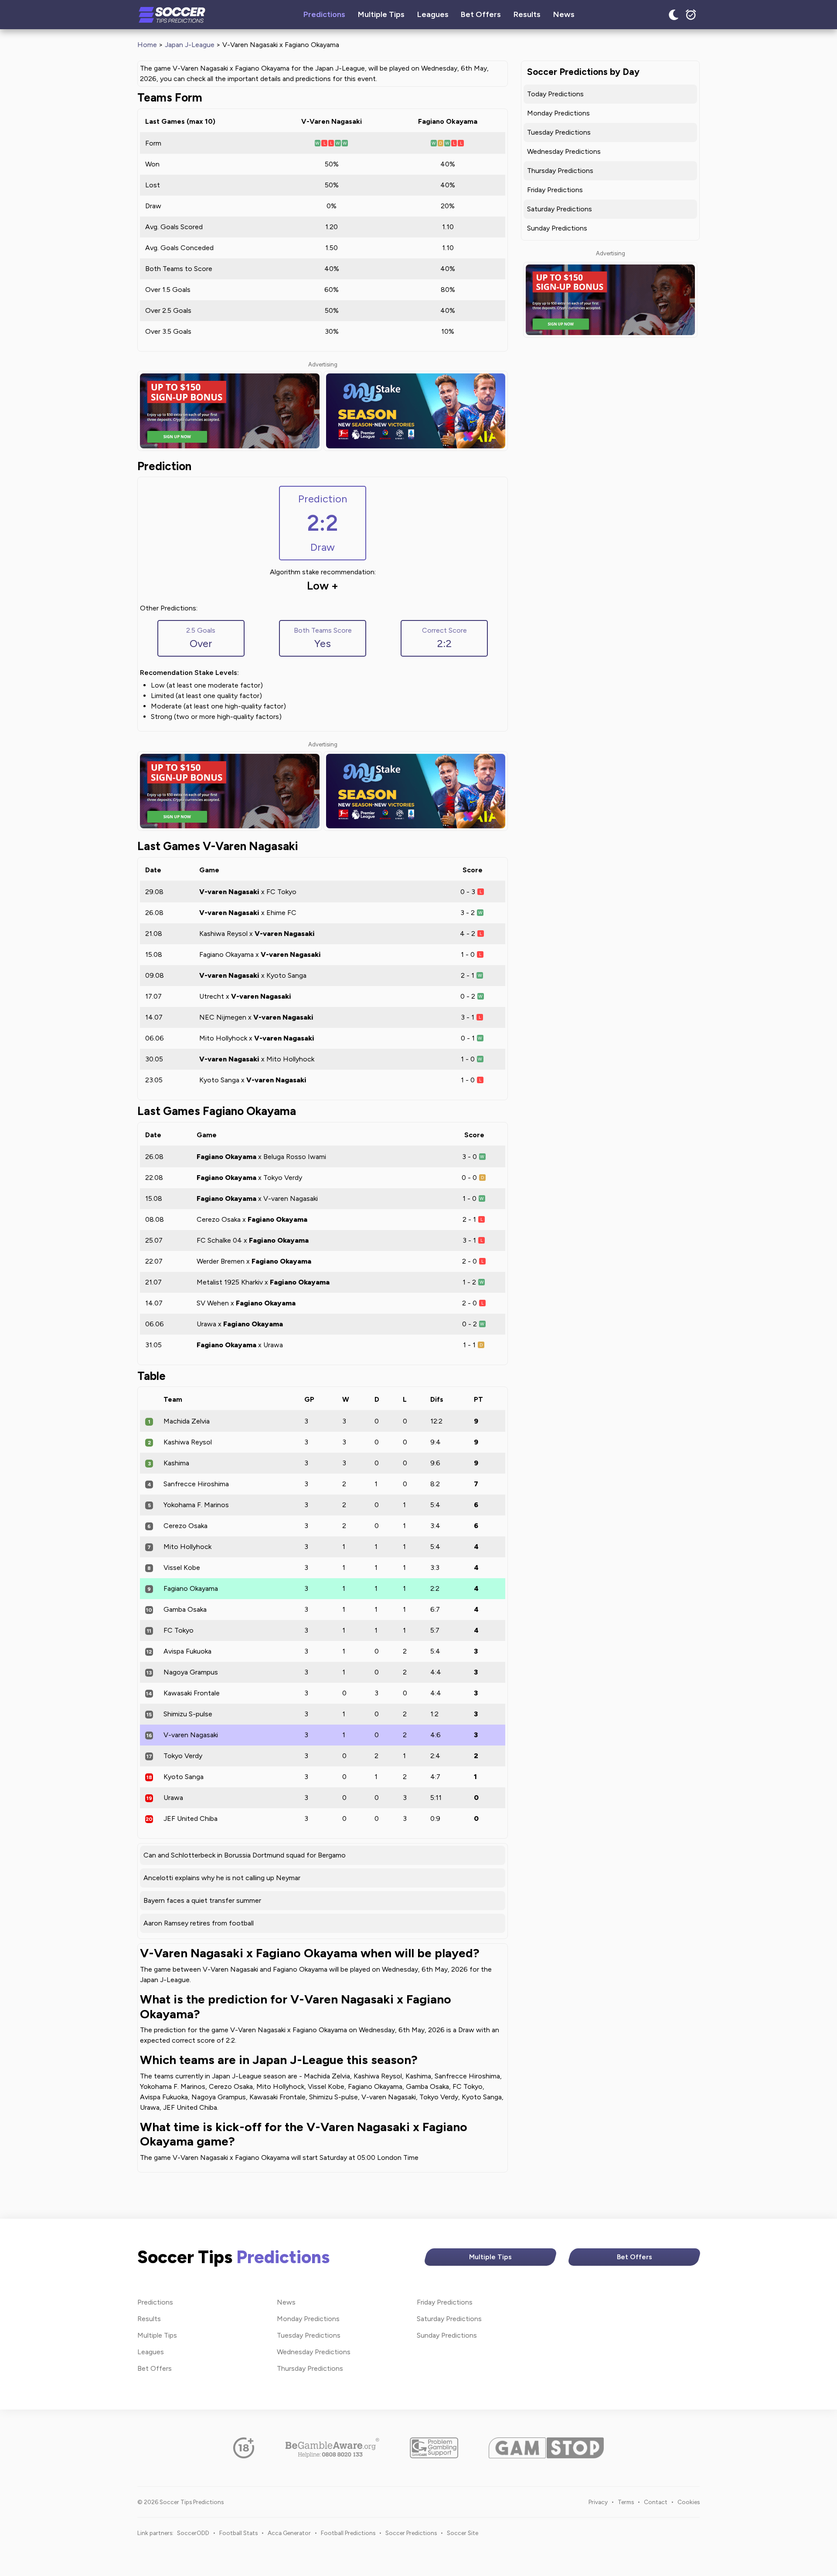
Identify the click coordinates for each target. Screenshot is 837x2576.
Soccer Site (463, 2533)
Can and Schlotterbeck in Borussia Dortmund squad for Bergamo (245, 1855)
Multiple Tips (381, 14)
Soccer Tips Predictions (172, 15)
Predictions (324, 14)
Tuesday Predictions (559, 132)
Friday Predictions (555, 190)
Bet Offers (481, 14)
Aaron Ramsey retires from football (199, 1923)
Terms (626, 2502)
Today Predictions (555, 94)
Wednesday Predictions (564, 151)
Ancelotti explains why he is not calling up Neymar (222, 1878)
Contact (656, 2502)
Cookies (689, 2502)
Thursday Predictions (560, 171)
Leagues (433, 14)
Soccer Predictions (411, 2533)
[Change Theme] (674, 15)
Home (147, 45)
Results (527, 14)
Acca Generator (289, 2533)
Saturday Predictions (560, 209)
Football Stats (238, 2533)
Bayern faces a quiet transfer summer (202, 1900)
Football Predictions (348, 2533)
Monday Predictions (558, 113)
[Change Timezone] (691, 15)
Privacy (598, 2502)
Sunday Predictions (557, 228)
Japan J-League (190, 45)
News (564, 14)
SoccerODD (193, 2533)
